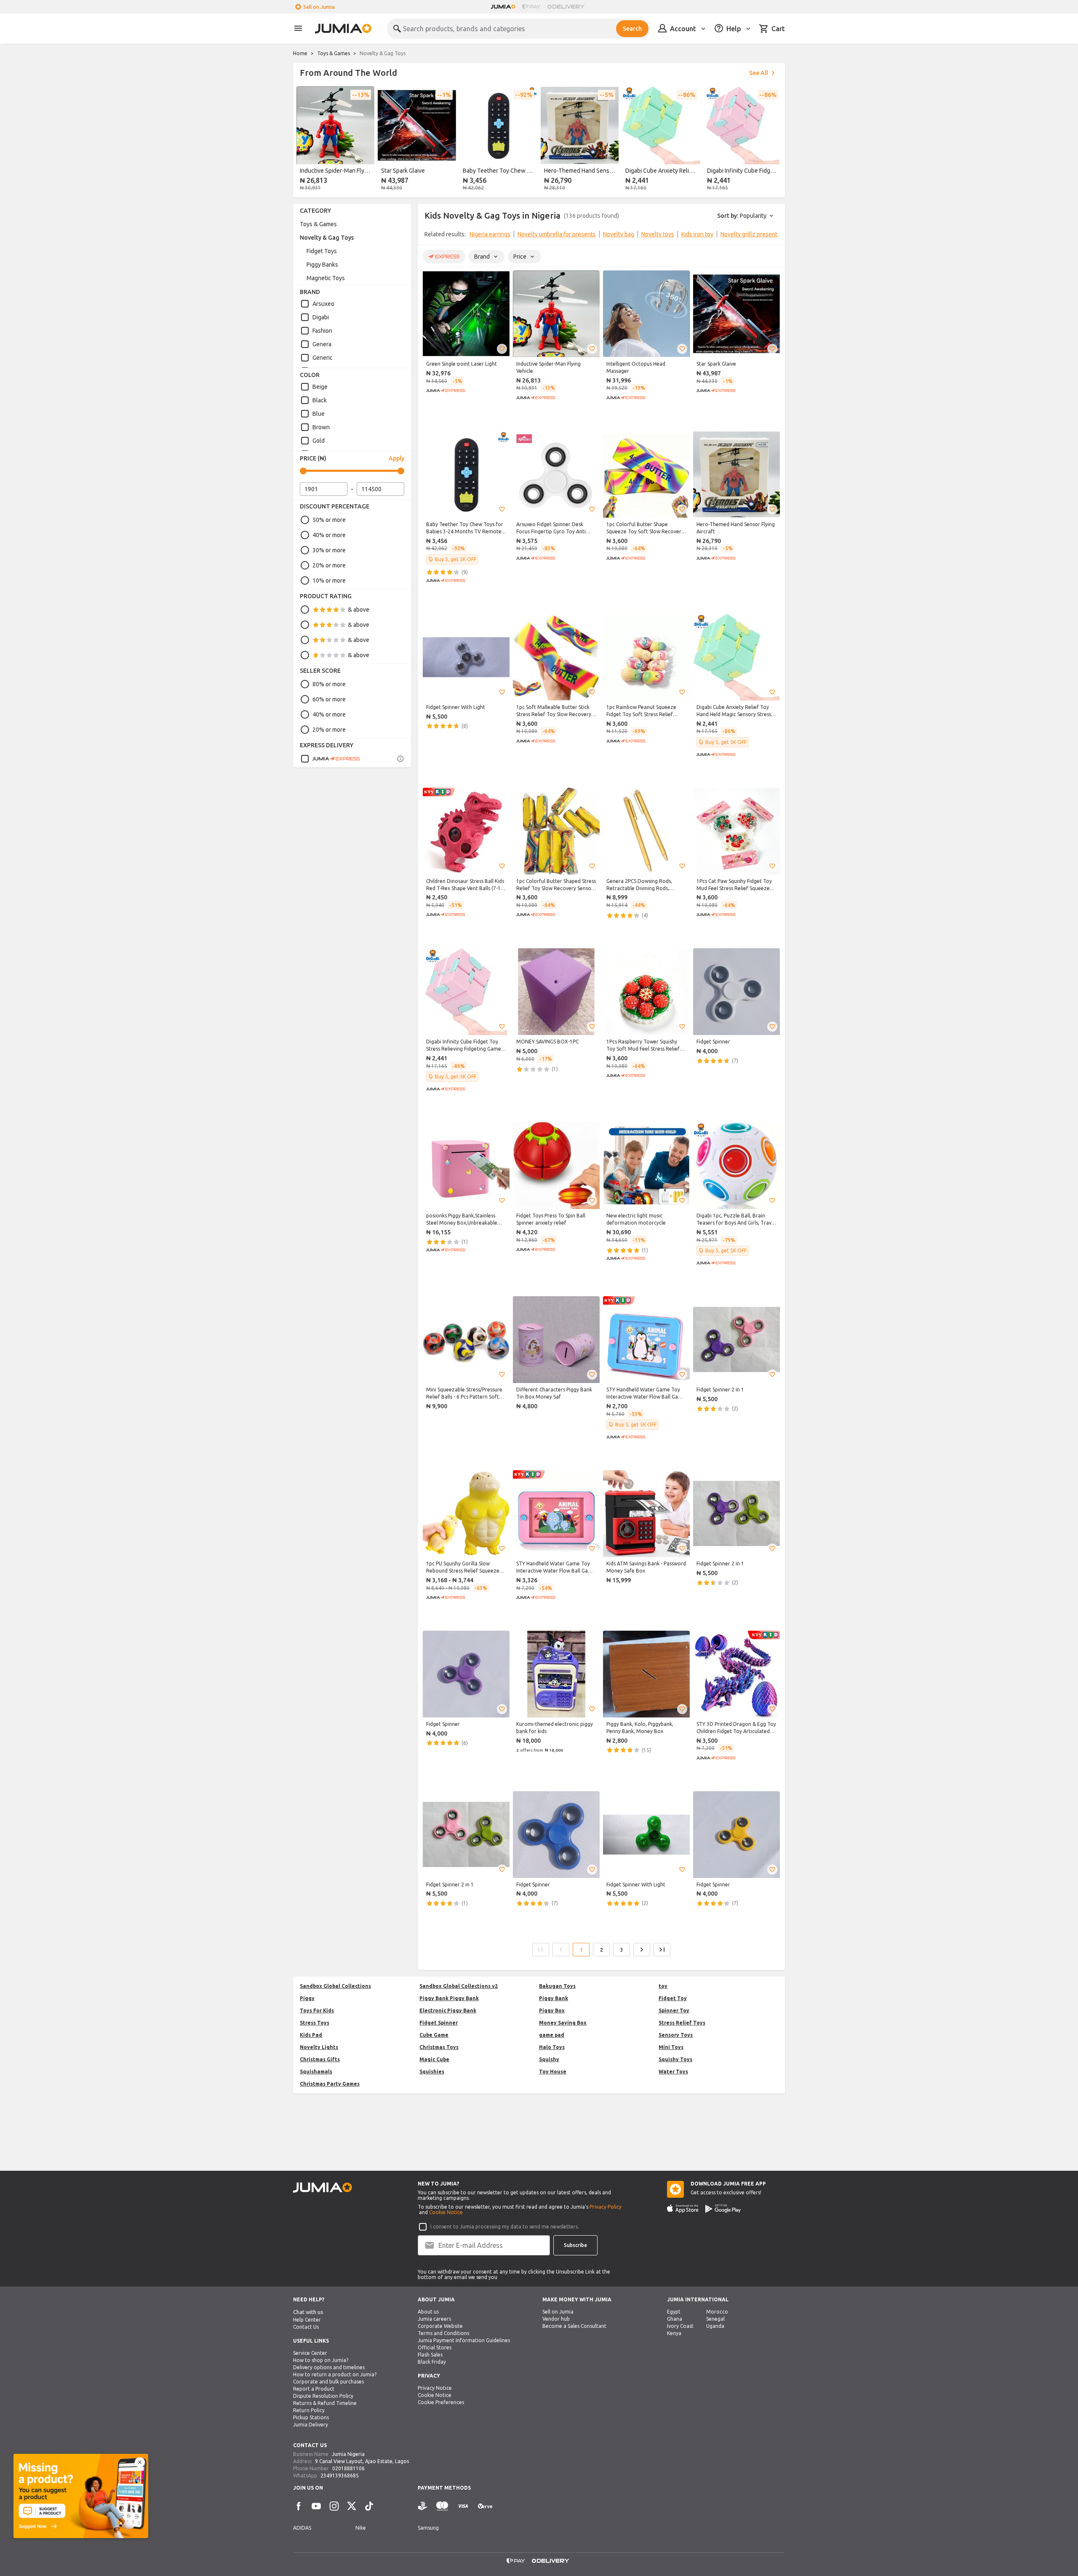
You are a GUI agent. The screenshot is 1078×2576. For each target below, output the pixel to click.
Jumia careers (434, 2319)
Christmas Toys (439, 2047)
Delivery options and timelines (329, 2367)
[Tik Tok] (369, 2506)
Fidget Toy (673, 1998)
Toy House (553, 2072)
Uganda (715, 2326)
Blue (319, 414)
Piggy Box (552, 2010)
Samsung (428, 2528)
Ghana (675, 2319)
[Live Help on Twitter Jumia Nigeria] (352, 2506)
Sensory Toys (676, 2035)
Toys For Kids (317, 2010)
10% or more (329, 580)
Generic (323, 358)
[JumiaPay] (531, 7)
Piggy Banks (322, 265)
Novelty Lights (319, 2047)
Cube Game (434, 2035)
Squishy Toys (675, 2059)
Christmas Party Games (330, 2084)
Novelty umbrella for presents (557, 234)
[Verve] (485, 2506)
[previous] (305, 140)
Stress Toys (315, 2023)
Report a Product (314, 2389)
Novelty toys (658, 234)
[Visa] (463, 2506)
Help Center (307, 2320)
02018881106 (348, 2468)
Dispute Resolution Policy (323, 2396)
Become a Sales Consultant (574, 2326)
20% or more (329, 565)
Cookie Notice (446, 2212)
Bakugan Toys (557, 1986)
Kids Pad (311, 2035)
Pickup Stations (311, 2417)
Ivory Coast (680, 2326)
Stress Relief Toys (682, 2023)
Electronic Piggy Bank (448, 2010)
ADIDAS (302, 2528)
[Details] (400, 759)
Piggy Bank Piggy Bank (449, 1998)
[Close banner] (140, 2462)
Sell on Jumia (319, 7)
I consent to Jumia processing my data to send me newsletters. (505, 2227)
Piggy (307, 1998)
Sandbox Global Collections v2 (459, 1986)
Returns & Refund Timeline (325, 2403)
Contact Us (306, 2327)
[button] (502, 349)
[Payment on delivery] (423, 2506)
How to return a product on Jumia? (335, 2374)
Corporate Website (440, 2326)
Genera (322, 344)
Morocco (717, 2312)
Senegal (715, 2319)
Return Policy (309, 2410)
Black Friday (432, 2362)
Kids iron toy (697, 234)
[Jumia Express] (330, 759)
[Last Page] (662, 1950)
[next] (773, 140)
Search (632, 29)
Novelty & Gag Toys (327, 238)
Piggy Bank (554, 1998)
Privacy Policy (606, 2207)
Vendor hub (556, 2319)
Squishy (549, 2059)
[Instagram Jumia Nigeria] (334, 2506)
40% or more (329, 535)
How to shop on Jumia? (321, 2360)
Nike (361, 2528)
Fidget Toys (322, 251)
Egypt (674, 2312)
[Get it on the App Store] (683, 2209)
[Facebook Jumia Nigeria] (299, 2506)
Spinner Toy (674, 2010)
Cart (778, 29)
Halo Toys (552, 2047)
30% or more (329, 550)
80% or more (329, 684)
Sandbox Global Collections (335, 1986)
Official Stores (435, 2347)
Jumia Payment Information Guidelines (464, 2340)
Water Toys (673, 2072)
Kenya (674, 2333)
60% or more (329, 699)
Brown (321, 427)
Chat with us (308, 2312)
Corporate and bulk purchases (328, 2382)
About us (428, 2312)
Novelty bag (619, 234)
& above (359, 610)
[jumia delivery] (567, 7)
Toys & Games (334, 53)
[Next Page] (642, 1950)
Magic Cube (434, 2059)
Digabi (321, 317)
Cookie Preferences (441, 2402)
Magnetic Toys (326, 278)
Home (300, 53)
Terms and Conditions (443, 2333)
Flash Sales (430, 2355)
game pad (552, 2035)
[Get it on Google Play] (723, 2209)
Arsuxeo (323, 304)
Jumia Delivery (311, 2425)
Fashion (322, 331)
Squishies (432, 2072)
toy (663, 1986)
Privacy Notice (435, 2388)
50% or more (329, 520)
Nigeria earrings (490, 234)
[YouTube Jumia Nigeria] (316, 2506)
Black (320, 400)
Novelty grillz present (749, 234)
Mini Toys (671, 2047)
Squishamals (316, 2072)
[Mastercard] (442, 2506)
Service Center (310, 2353)
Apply (396, 458)
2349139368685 (340, 2476)
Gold (319, 441)
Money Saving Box (563, 2023)
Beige (320, 387)
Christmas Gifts (320, 2059)
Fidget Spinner (439, 2023)
